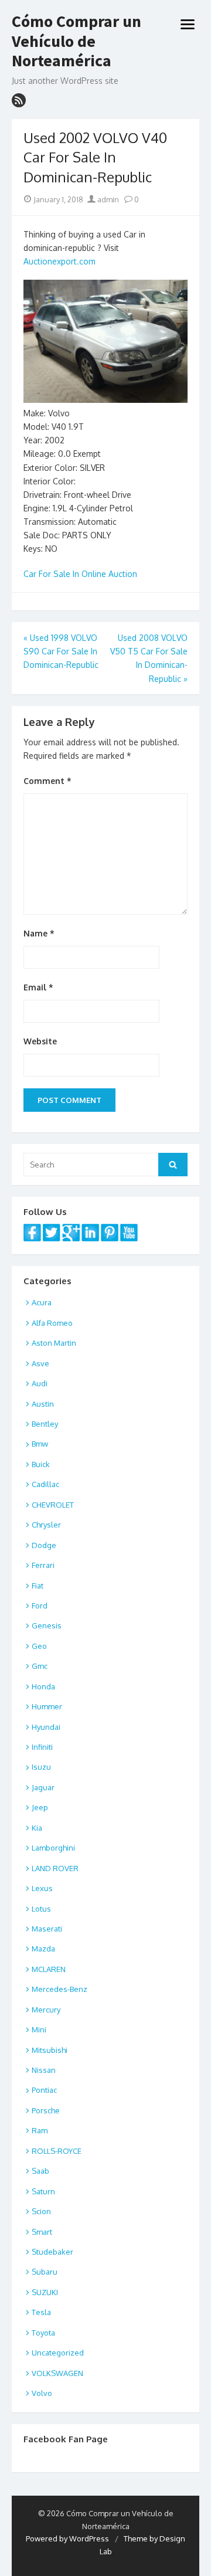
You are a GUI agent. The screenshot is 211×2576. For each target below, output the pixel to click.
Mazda (43, 1949)
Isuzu (41, 1767)
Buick (41, 1464)
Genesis (47, 1625)
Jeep (40, 1807)
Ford (40, 1606)
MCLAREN (49, 1969)
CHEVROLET (53, 1505)
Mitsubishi (50, 2050)
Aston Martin (54, 1343)
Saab (40, 2171)
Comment (47, 781)
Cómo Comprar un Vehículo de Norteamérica (76, 41)
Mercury (46, 2010)
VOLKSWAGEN (57, 2373)
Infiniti (42, 1747)
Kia (37, 1828)
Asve (40, 1363)
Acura (42, 1302)
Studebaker (52, 2252)
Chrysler (46, 1525)
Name (39, 933)
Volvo (42, 2393)
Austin (43, 1404)
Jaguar (43, 1787)
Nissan (44, 2070)
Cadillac (45, 1484)
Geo (39, 1646)
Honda (43, 1686)
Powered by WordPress (67, 2538)
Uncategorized (58, 2353)
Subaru (45, 2272)
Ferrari (43, 1565)
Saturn (43, 2191)
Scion (41, 2211)
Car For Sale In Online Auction (80, 574)
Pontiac (44, 2090)
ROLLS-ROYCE (57, 2151)
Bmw (40, 1444)
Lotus (41, 1909)
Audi (40, 1383)
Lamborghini (53, 1848)
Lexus (42, 1888)
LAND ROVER (55, 1868)
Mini (39, 2029)
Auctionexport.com (59, 261)
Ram (40, 2130)
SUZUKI (45, 2292)
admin (107, 199)
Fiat (38, 1586)
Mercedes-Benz (59, 1989)
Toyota (43, 2333)
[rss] (19, 100)
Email (38, 987)
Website (40, 1041)
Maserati (47, 1929)
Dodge (44, 1545)
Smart (42, 2232)
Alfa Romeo (52, 1323)
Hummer (47, 1706)
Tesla (41, 2312)
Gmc (40, 1666)
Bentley (45, 1424)
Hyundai (46, 1727)
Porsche (46, 2110)
